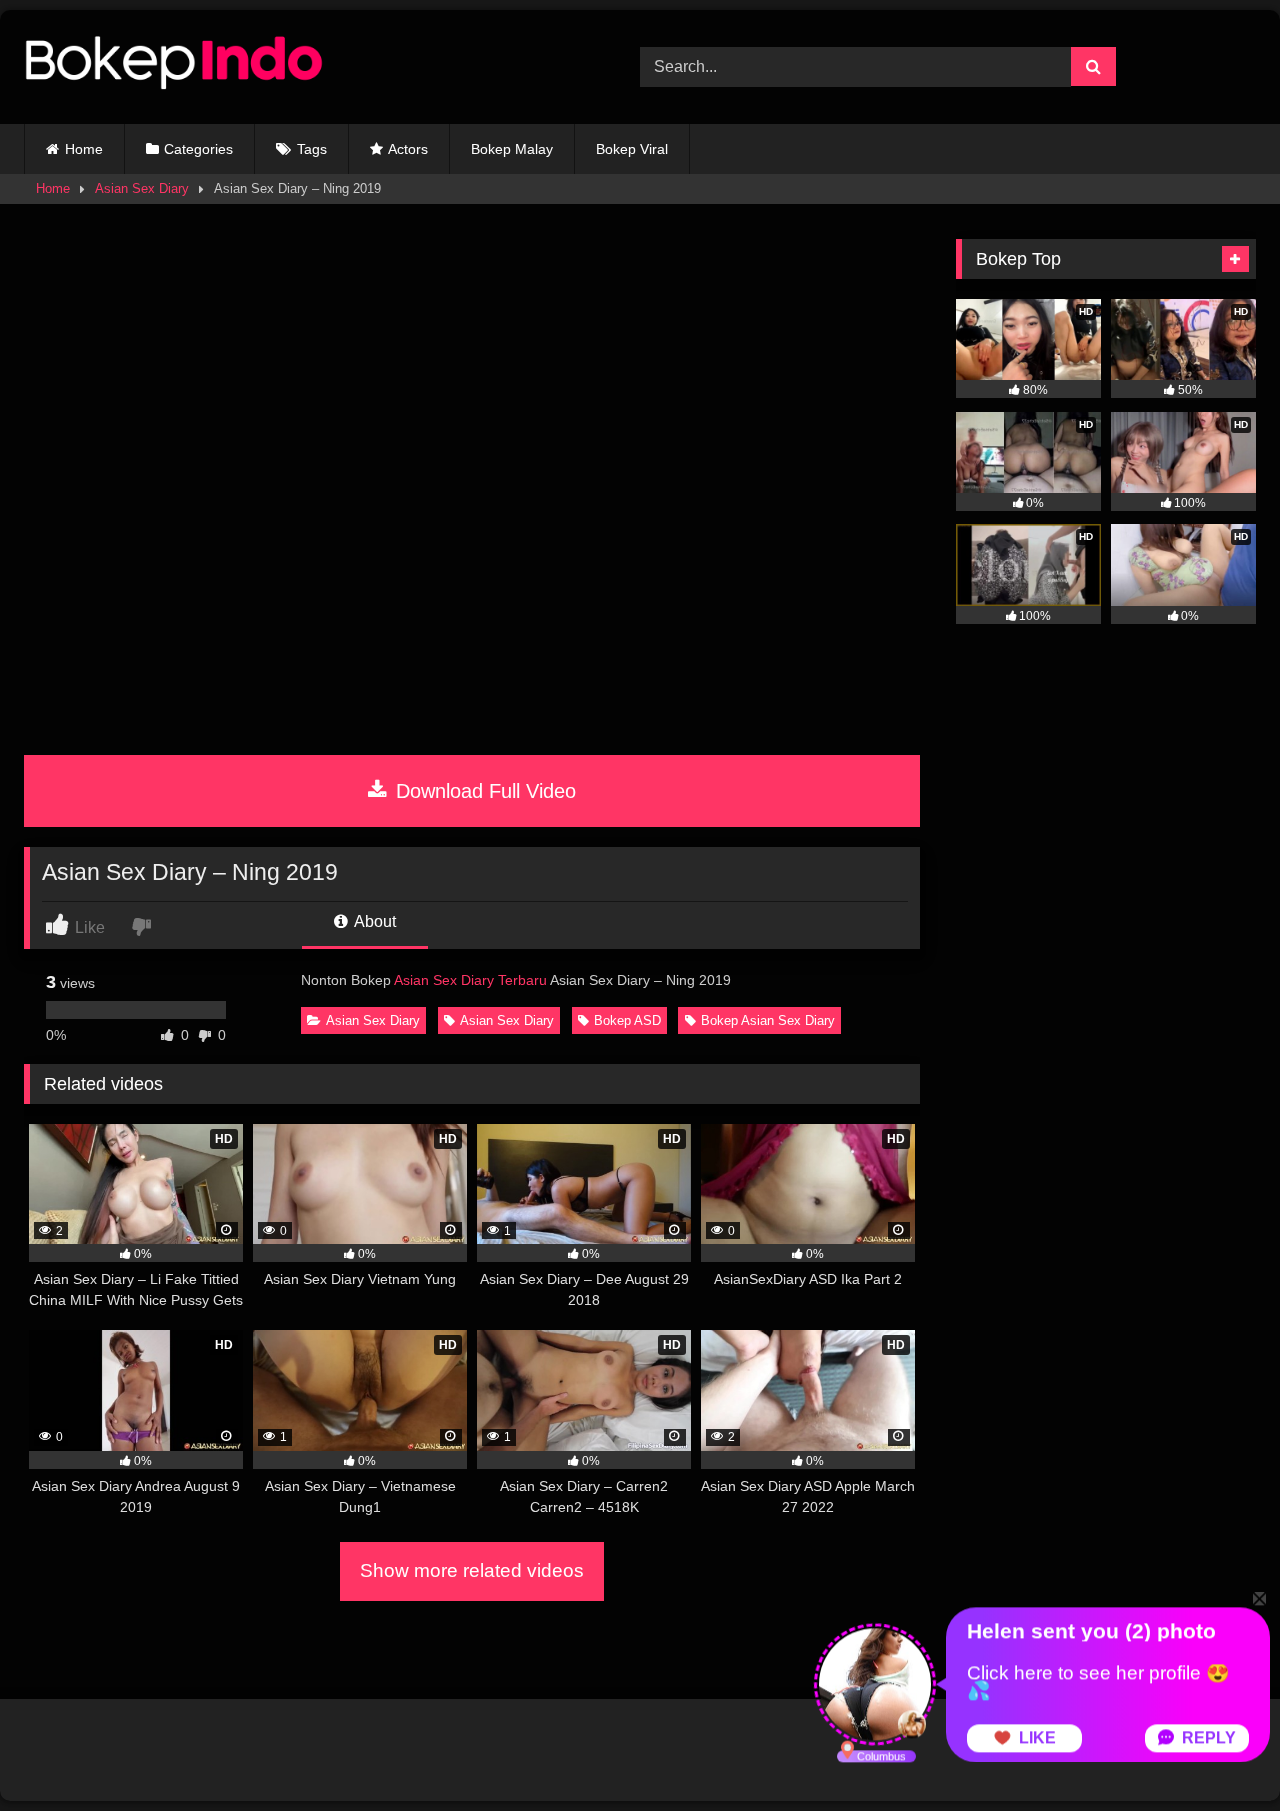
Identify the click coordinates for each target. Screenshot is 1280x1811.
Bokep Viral (632, 149)
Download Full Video (483, 791)
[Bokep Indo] (174, 67)
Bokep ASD (627, 1020)
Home (84, 149)
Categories (198, 149)
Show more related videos (472, 1570)
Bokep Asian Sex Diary (768, 1020)
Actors (408, 149)
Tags (312, 149)
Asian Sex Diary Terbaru (470, 980)
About (373, 921)
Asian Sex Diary (142, 188)
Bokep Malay (512, 149)
